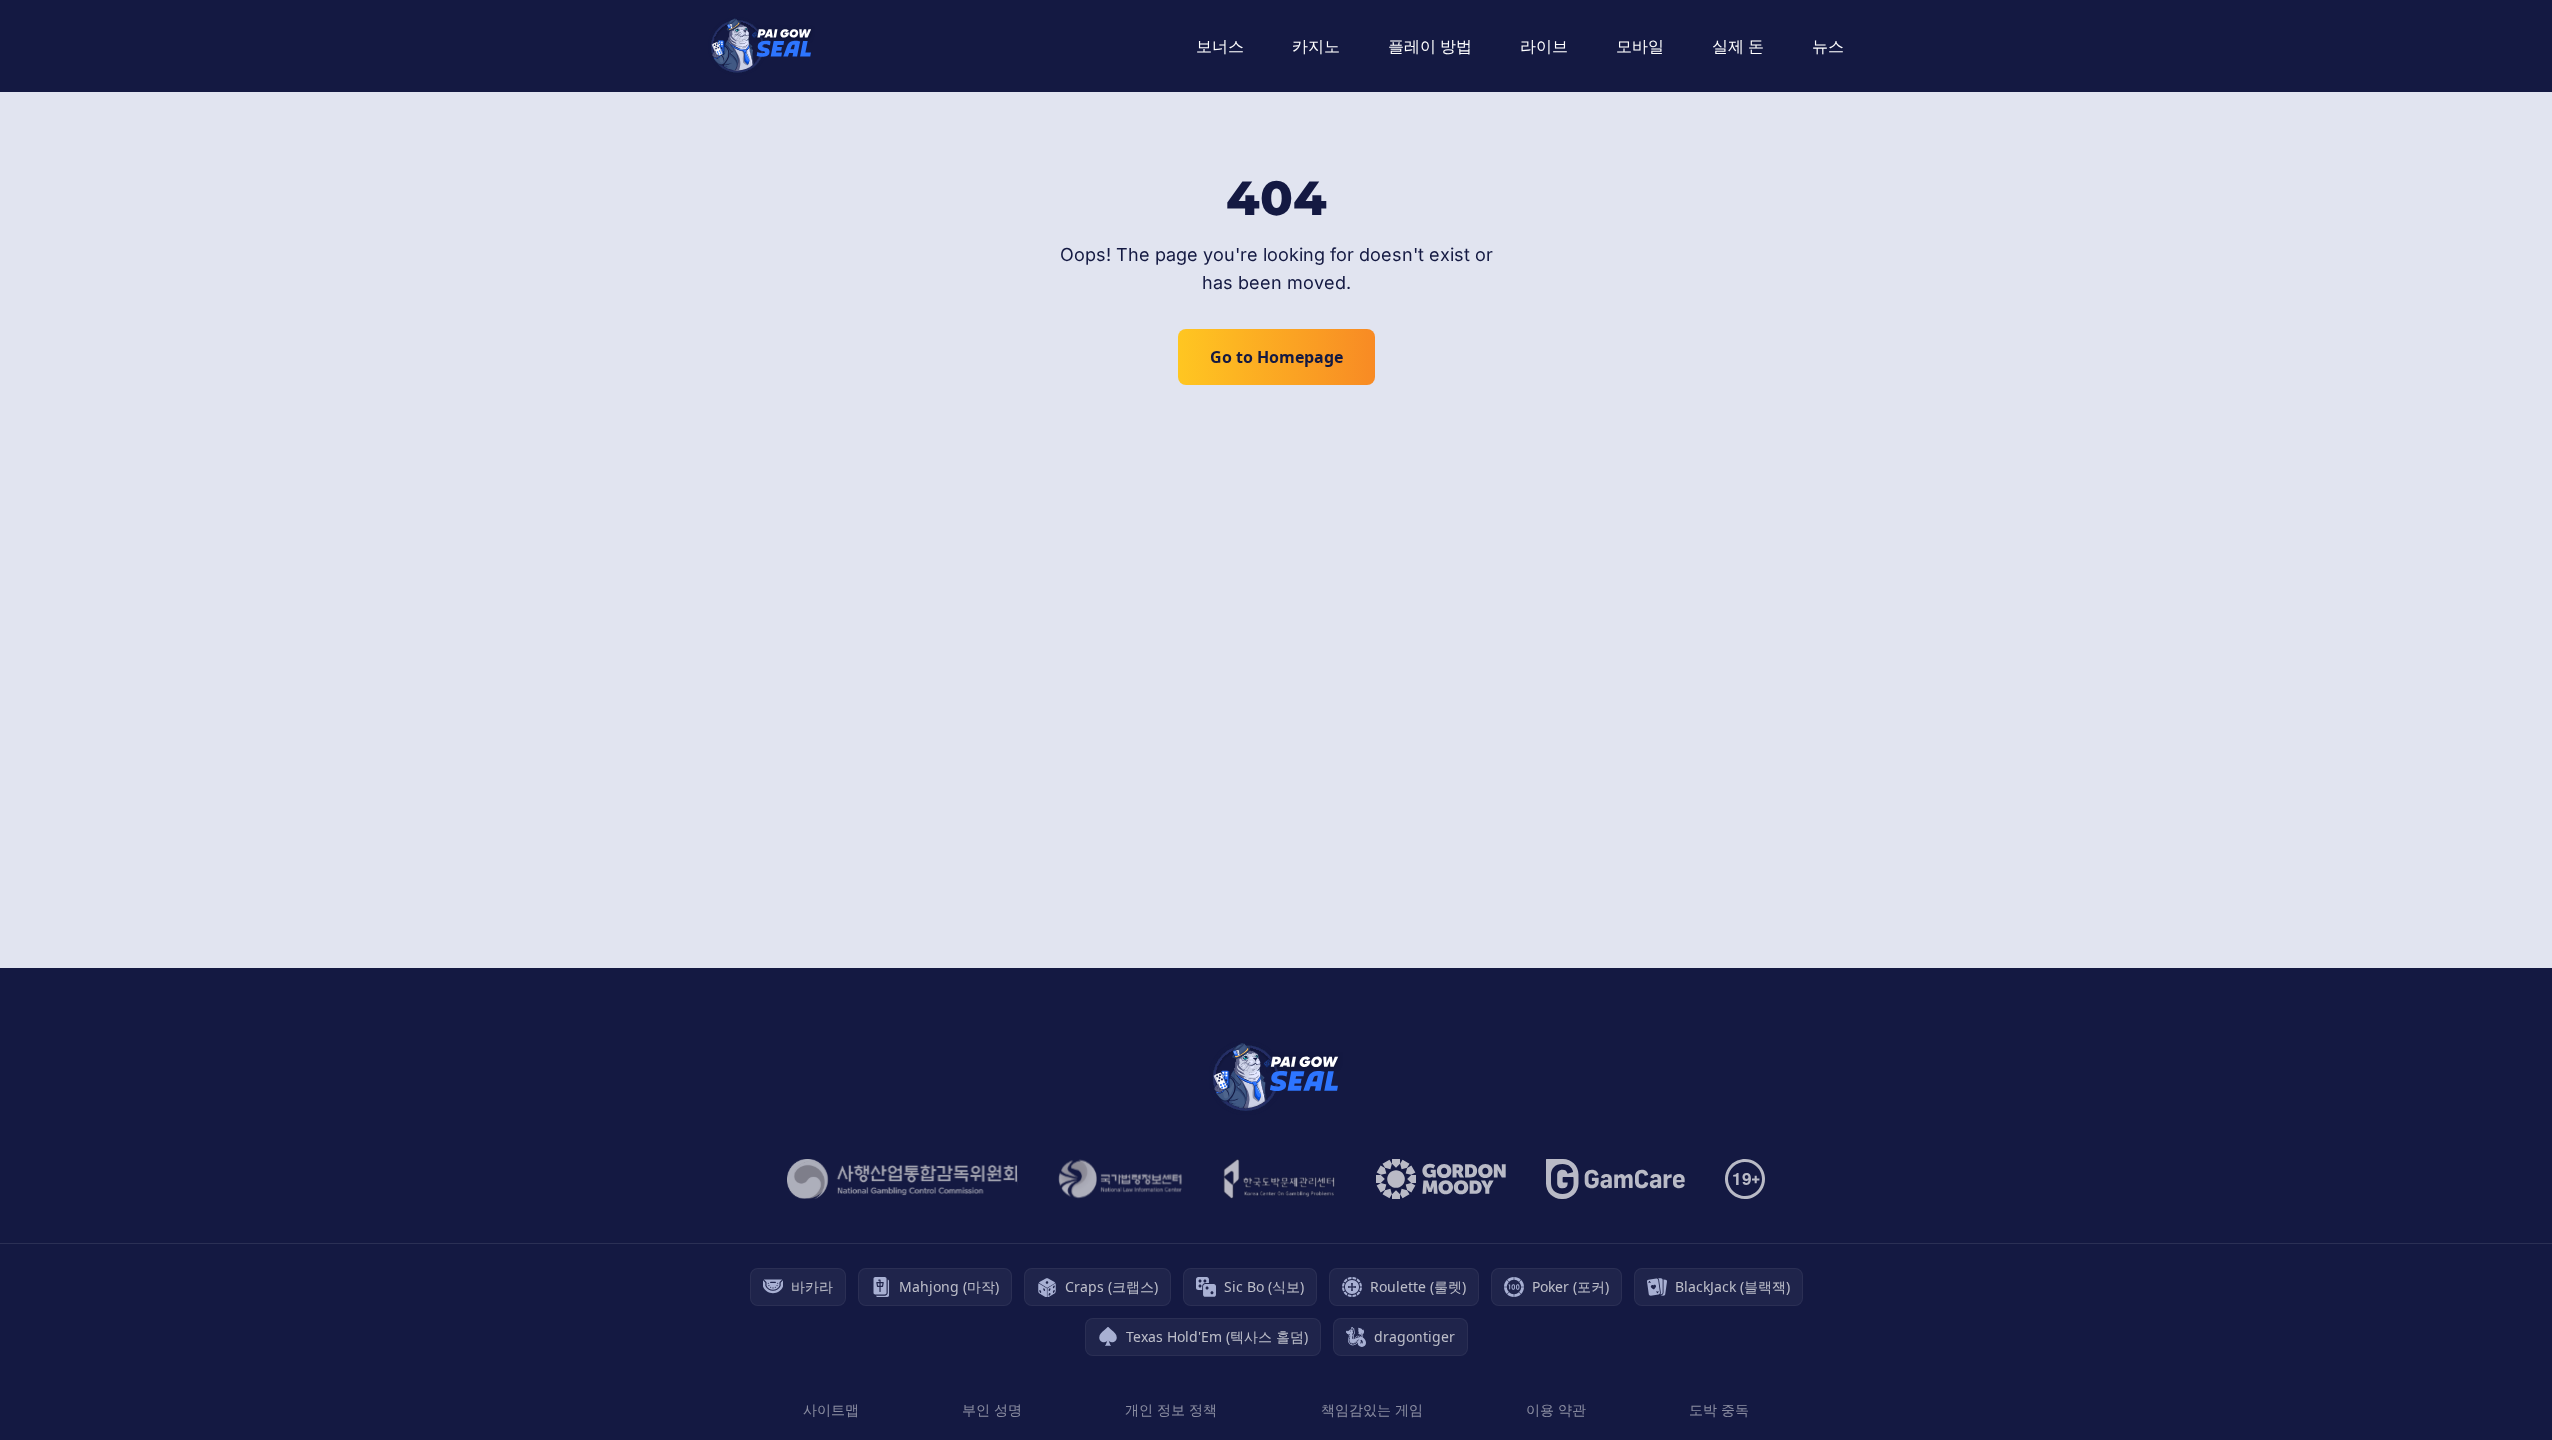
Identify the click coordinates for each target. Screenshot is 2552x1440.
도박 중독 (1719, 1409)
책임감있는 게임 (1372, 1409)
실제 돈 (1738, 46)
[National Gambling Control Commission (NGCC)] (902, 1179)
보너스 (1220, 46)
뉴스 (1828, 46)
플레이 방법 (1430, 46)
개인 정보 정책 (1171, 1409)
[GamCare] (1615, 1179)
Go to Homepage (1276, 357)
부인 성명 (992, 1409)
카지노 (1316, 46)
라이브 (1544, 46)
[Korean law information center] (1120, 1179)
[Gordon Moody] (1441, 1179)
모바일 (1640, 46)
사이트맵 (831, 1409)
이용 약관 (1556, 1409)
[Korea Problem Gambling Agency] (1279, 1179)
